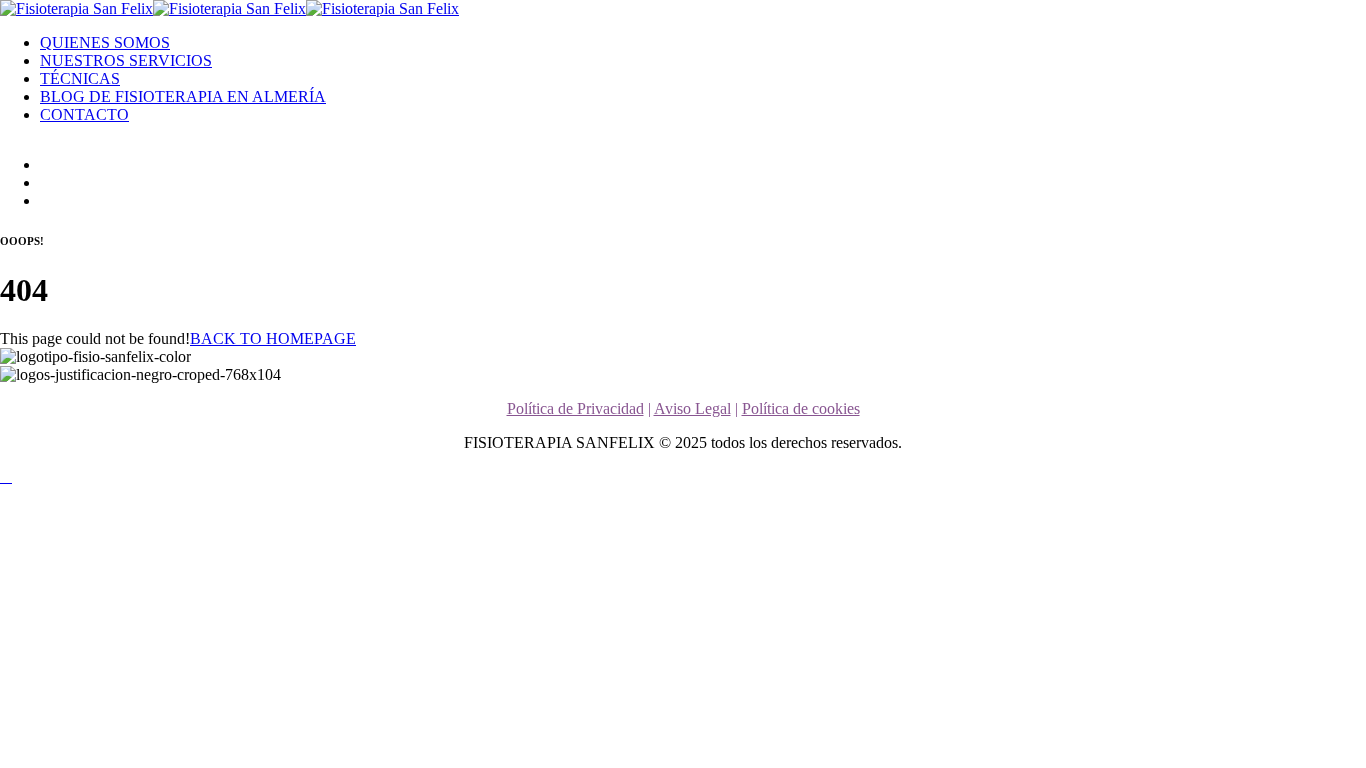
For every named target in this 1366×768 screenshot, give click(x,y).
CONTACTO (84, 114)
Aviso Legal (692, 408)
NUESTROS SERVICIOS (126, 60)
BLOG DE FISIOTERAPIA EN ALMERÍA (183, 96)
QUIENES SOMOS (105, 42)
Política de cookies (801, 408)
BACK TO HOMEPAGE (273, 338)
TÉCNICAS (80, 78)
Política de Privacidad (575, 408)
